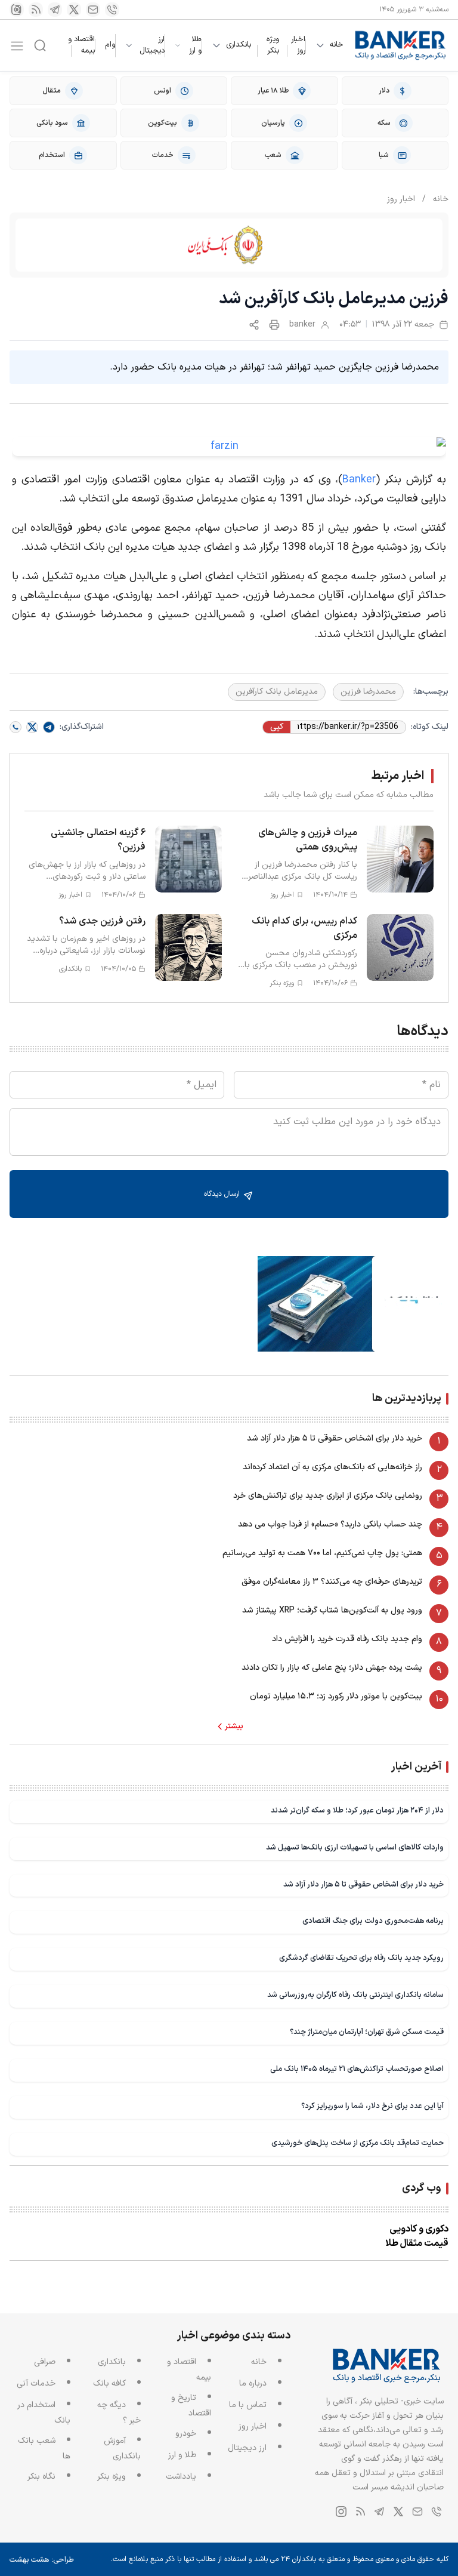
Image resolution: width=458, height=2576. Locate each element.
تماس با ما (248, 2405)
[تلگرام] (55, 10)
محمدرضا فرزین (368, 692)
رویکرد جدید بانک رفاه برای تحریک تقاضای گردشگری (361, 1958)
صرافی (45, 2362)
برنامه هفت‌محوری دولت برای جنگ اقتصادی (373, 1921)
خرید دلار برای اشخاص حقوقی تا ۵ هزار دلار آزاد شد (335, 1438)
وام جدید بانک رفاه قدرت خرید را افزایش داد (347, 1639)
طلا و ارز (195, 46)
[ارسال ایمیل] (93, 10)
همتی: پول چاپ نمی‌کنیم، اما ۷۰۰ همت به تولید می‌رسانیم (322, 1553)
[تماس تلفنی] (112, 10)
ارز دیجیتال (152, 46)
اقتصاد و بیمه (81, 45)
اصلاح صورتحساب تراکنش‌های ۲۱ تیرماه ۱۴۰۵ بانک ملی (357, 2069)
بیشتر (234, 1726)
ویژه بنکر (273, 45)
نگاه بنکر (41, 2477)
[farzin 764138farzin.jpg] (229, 447)
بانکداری (239, 45)
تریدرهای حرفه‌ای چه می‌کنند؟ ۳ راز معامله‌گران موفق (332, 1582)
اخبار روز (298, 45)
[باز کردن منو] (17, 46)
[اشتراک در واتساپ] (16, 727)
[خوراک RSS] (36, 10)
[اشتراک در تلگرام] (49, 727)
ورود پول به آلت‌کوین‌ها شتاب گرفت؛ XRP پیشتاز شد (332, 1610)
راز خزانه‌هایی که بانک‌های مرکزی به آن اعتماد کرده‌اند (332, 1467)
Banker (359, 480)
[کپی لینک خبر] (254, 325)
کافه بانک (109, 2383)
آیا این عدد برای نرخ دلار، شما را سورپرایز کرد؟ (372, 2106)
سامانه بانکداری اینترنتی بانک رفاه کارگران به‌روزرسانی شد (355, 1995)
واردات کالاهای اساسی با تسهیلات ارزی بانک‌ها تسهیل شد (355, 1847)
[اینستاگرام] (17, 10)
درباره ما (253, 2383)
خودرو (186, 2434)
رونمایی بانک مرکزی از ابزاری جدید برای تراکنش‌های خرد (328, 1496)
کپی (277, 727)
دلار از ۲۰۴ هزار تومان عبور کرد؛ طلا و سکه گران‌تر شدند (357, 1810)
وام (110, 45)
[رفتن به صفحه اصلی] (401, 45)
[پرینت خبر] (274, 325)
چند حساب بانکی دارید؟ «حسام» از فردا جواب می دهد (330, 1524)
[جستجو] (40, 45)
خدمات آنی (36, 2383)
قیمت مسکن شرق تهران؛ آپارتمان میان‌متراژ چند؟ (367, 2032)
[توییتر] (74, 10)
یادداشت (181, 2477)
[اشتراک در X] (32, 727)
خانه (337, 45)
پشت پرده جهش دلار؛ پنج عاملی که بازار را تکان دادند (332, 1668)
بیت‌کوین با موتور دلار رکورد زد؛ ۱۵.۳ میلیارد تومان (336, 1696)
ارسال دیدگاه (223, 1194)
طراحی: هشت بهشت (42, 2560)
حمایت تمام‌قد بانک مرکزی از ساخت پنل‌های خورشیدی (358, 2143)
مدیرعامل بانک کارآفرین (277, 692)
